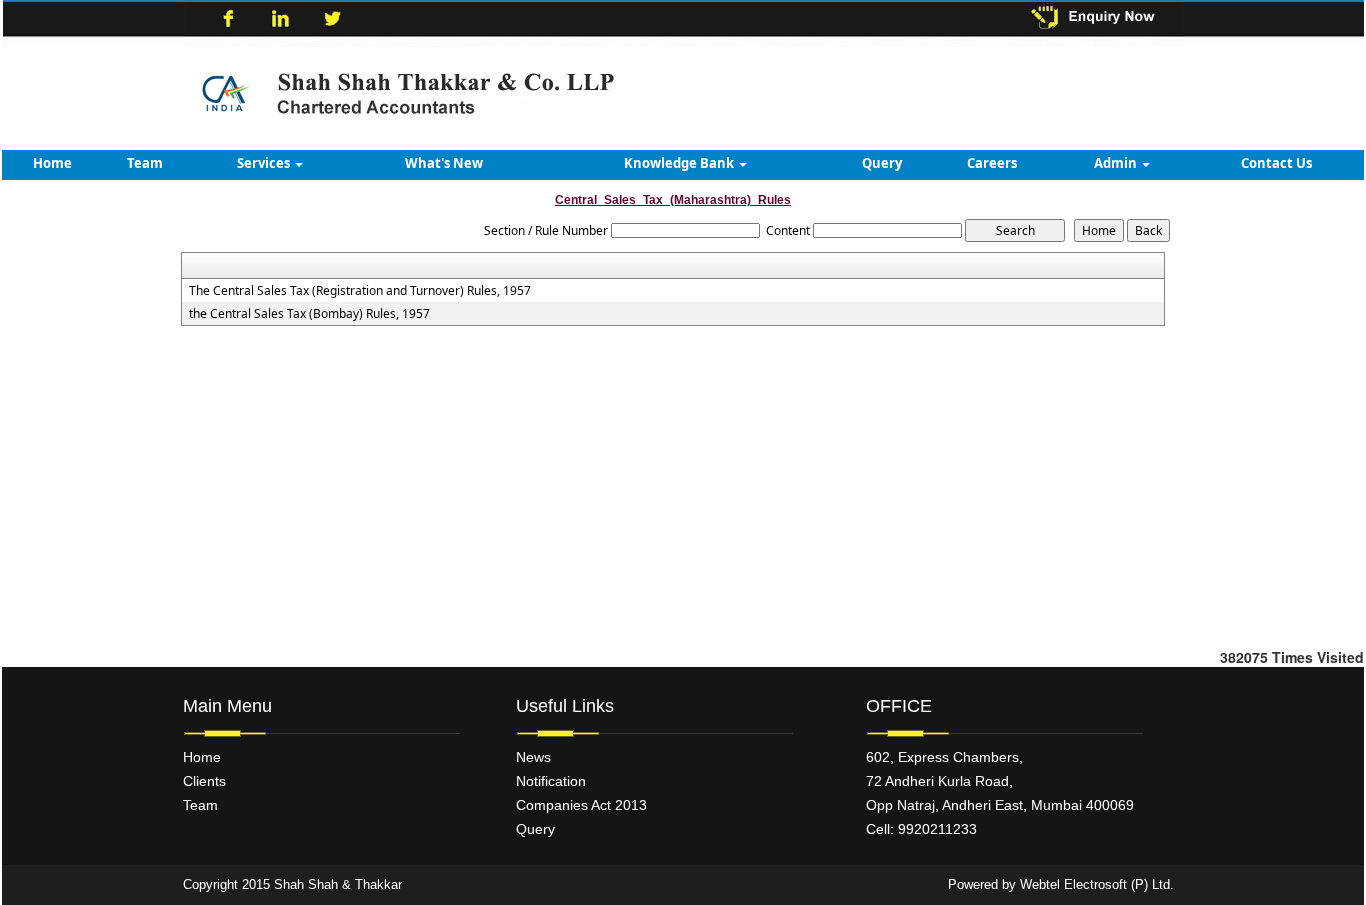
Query (882, 163)
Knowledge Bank (680, 163)
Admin (1117, 163)
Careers (992, 163)
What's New (444, 163)
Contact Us (1276, 163)
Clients (204, 781)
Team (145, 163)
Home (52, 163)
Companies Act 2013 (581, 805)
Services (265, 163)
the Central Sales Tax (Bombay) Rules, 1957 (309, 314)
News (533, 757)
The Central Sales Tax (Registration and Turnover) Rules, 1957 (360, 291)
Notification (551, 781)
